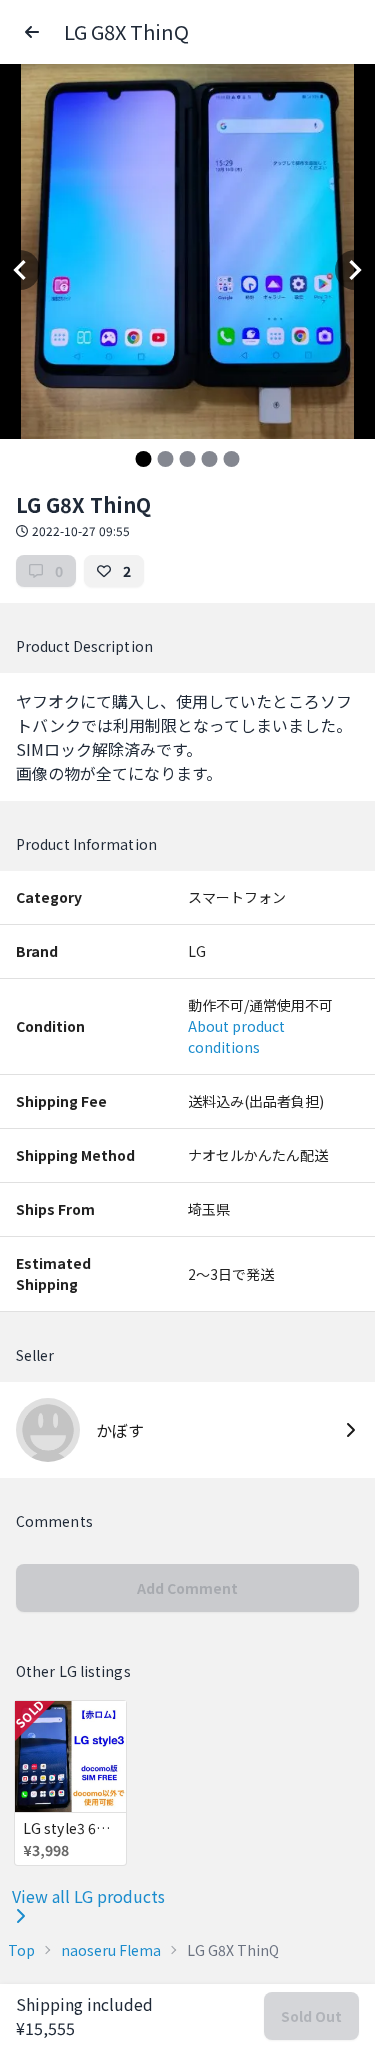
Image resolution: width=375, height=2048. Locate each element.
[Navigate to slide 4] (210, 459)
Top (21, 1950)
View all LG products (88, 1896)
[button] (32, 32)
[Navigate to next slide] (355, 270)
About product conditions (236, 1036)
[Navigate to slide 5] (232, 459)
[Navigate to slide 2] (166, 459)
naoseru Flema (111, 1950)
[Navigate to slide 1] (144, 459)
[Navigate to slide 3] (188, 459)
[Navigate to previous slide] (20, 270)
